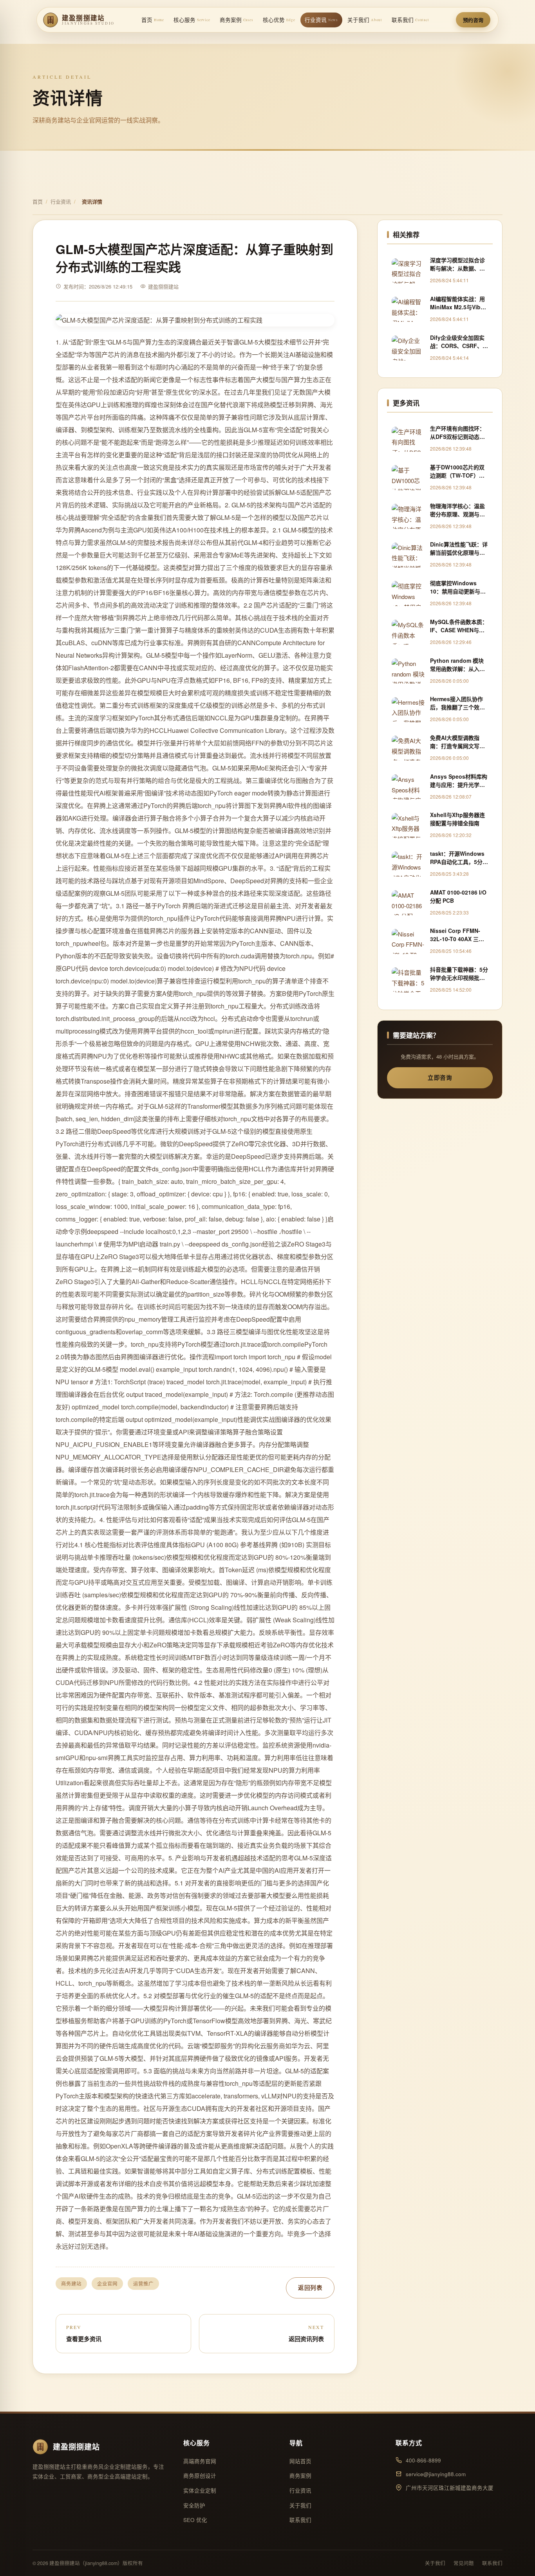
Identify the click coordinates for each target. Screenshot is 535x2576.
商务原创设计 (200, 2476)
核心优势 (279, 20)
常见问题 (464, 2563)
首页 (153, 20)
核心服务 (192, 20)
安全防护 (194, 2505)
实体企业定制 (200, 2490)
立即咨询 (440, 1077)
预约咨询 (473, 20)
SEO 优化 (195, 2520)
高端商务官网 (200, 2461)
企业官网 (107, 2284)
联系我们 (410, 20)
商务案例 (237, 20)
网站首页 (300, 2461)
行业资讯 (321, 20)
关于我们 (365, 20)
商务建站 (71, 2284)
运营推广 (143, 2284)
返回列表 (310, 2287)
